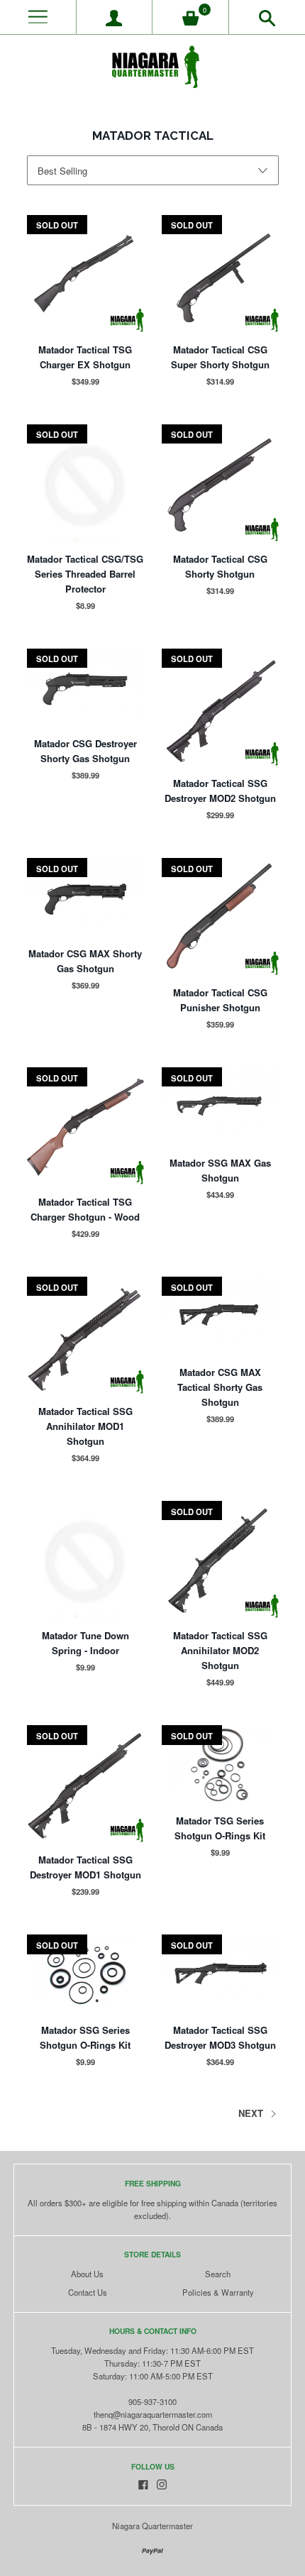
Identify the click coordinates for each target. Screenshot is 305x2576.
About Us (87, 2274)
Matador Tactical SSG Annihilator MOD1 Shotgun (85, 1426)
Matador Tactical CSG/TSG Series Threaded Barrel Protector (85, 574)
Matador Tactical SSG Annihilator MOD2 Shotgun (220, 1650)
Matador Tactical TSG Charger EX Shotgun (85, 357)
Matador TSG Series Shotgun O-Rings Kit (220, 1828)
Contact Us (88, 2292)
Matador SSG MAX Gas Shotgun (220, 1170)
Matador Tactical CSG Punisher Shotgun (220, 1000)
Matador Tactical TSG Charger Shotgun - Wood (85, 1209)
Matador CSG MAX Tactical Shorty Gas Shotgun (220, 1387)
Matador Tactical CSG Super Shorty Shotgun (220, 357)
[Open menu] (38, 17)
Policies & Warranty (218, 2292)
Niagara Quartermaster (152, 2526)
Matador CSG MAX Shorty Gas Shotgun (85, 961)
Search (218, 2274)
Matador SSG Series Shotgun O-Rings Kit (85, 2037)
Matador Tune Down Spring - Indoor (85, 1643)
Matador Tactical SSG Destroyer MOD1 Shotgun (85, 1867)
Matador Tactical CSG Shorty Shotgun (220, 566)
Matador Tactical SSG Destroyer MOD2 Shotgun (220, 791)
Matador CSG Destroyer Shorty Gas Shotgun (85, 751)
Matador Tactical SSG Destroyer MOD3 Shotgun (220, 2037)
